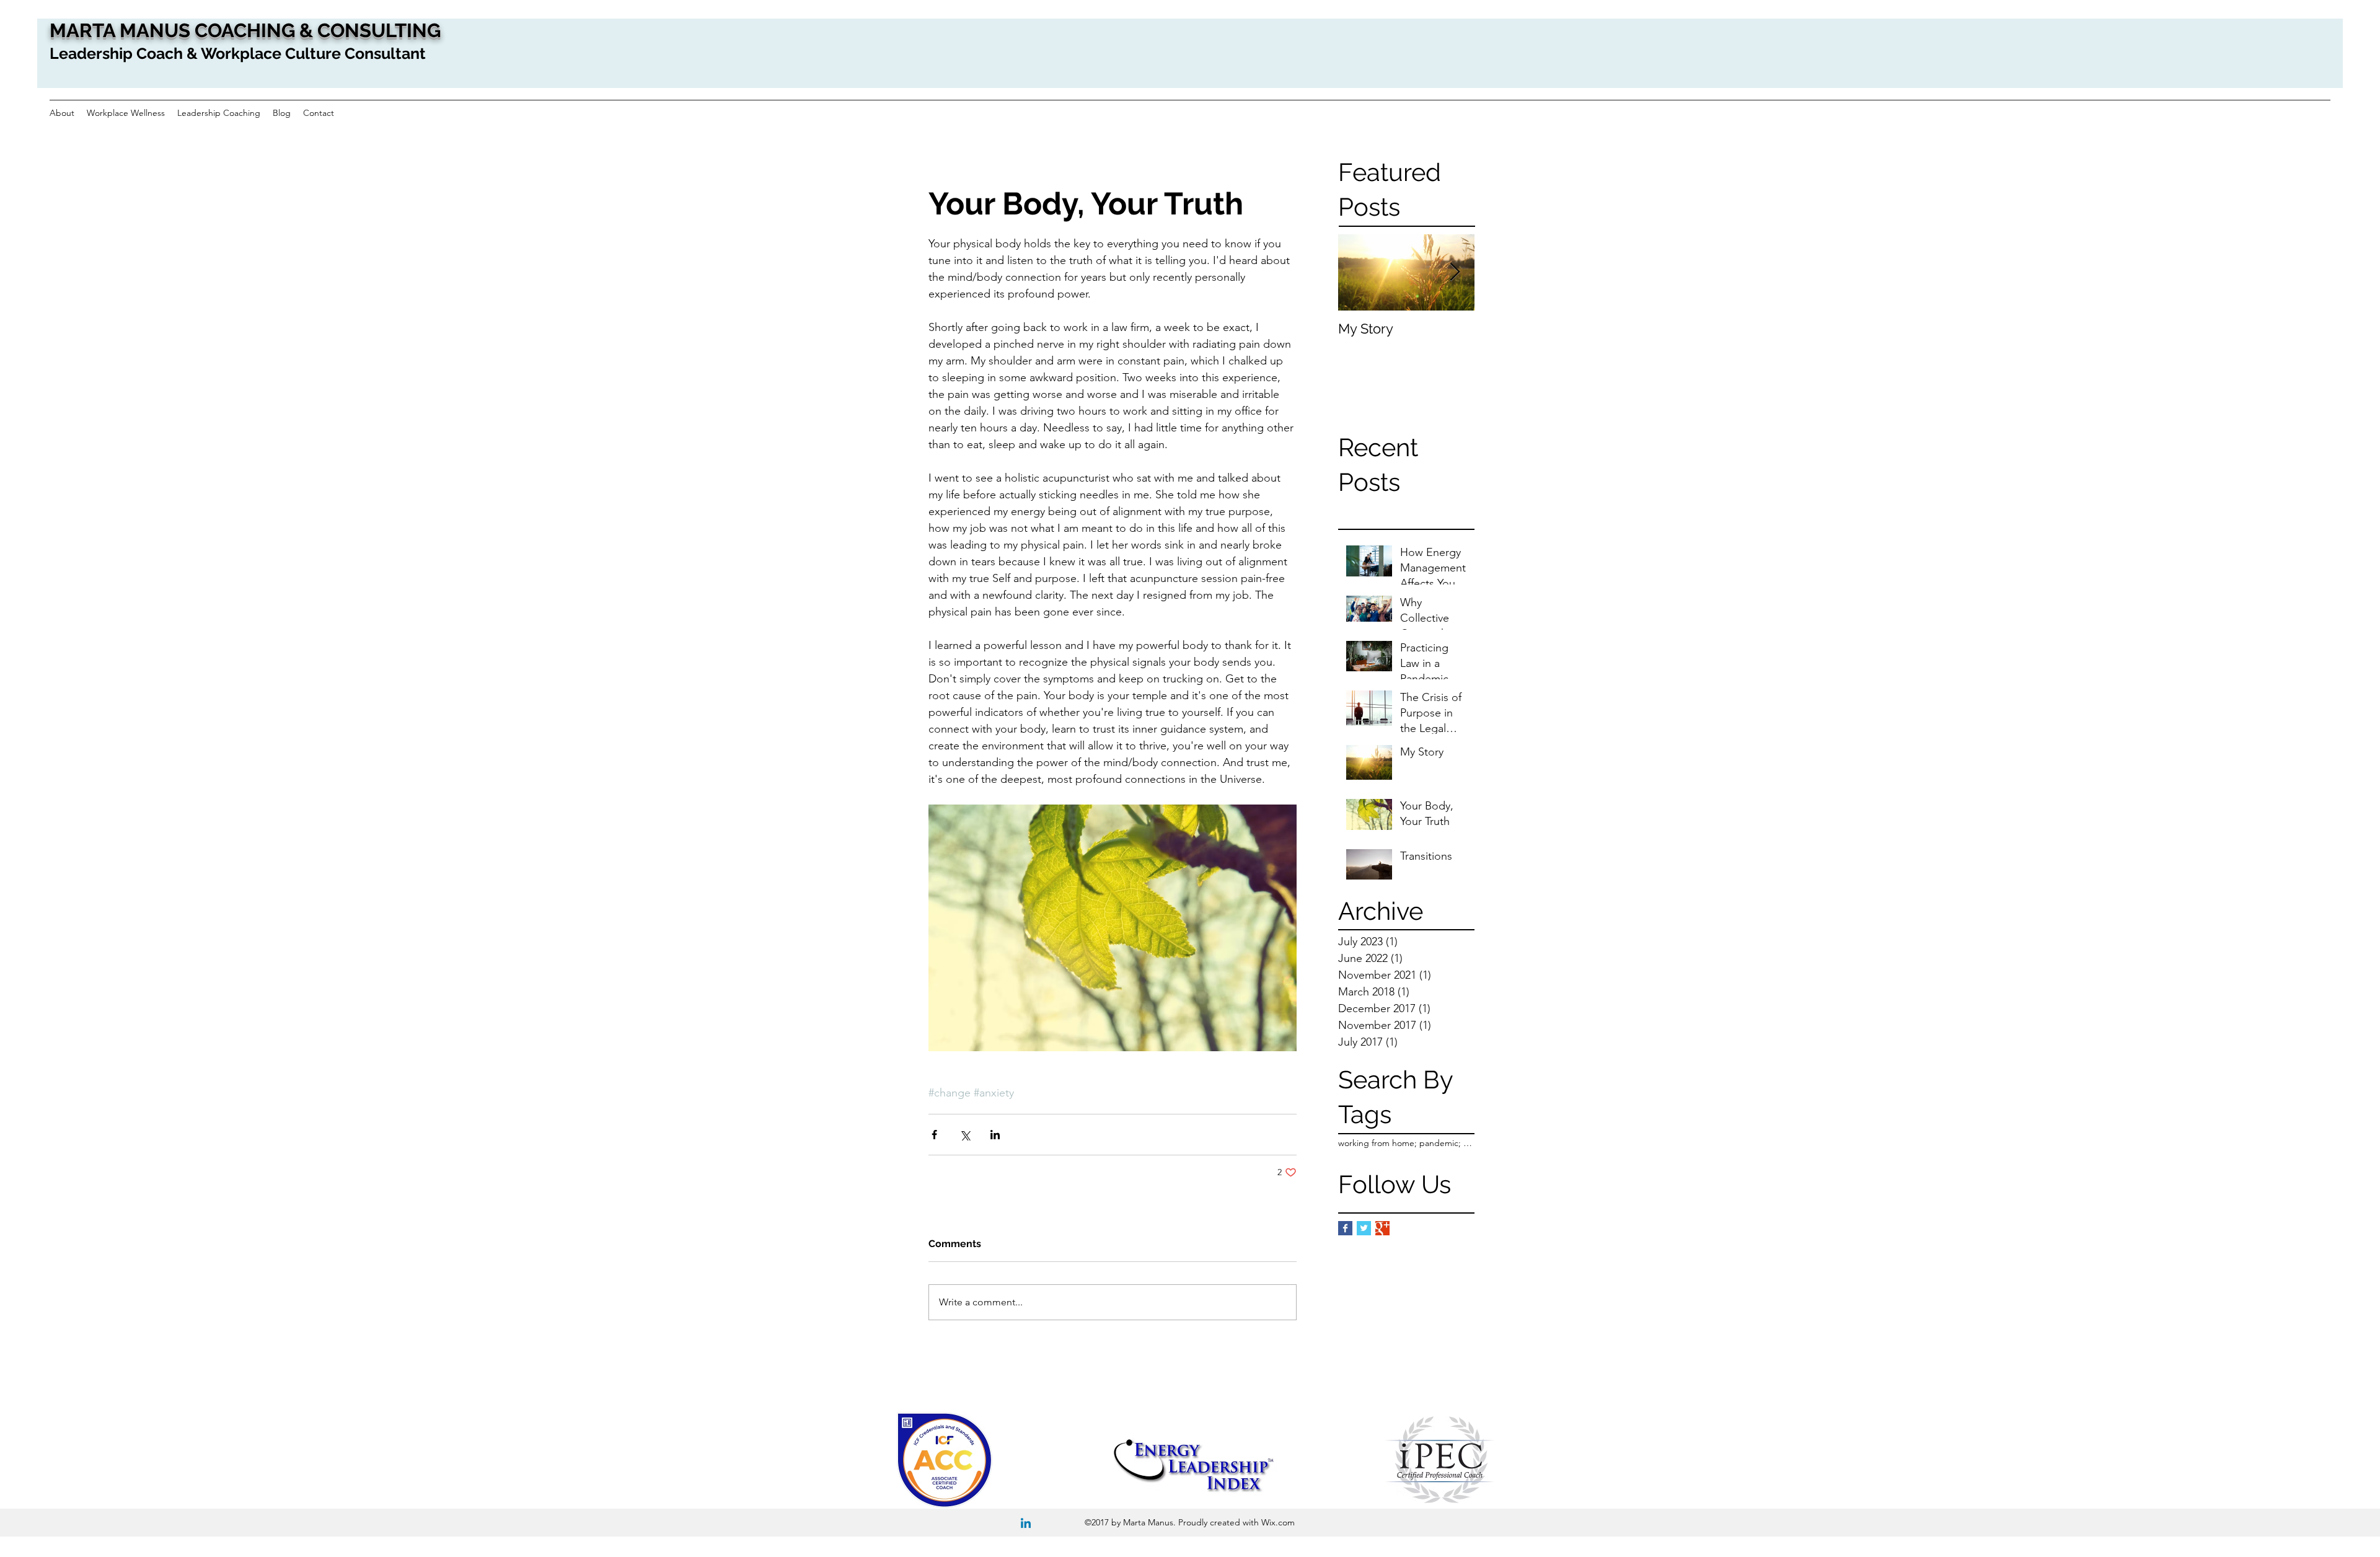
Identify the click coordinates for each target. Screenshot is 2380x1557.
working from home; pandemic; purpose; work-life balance (1406, 1143)
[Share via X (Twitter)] (965, 1135)
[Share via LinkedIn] (995, 1135)
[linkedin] (1026, 1524)
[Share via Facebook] (934, 1135)
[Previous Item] (1358, 272)
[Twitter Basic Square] (1364, 1228)
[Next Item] (1455, 272)
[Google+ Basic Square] (1382, 1228)
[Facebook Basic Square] (1345, 1228)
